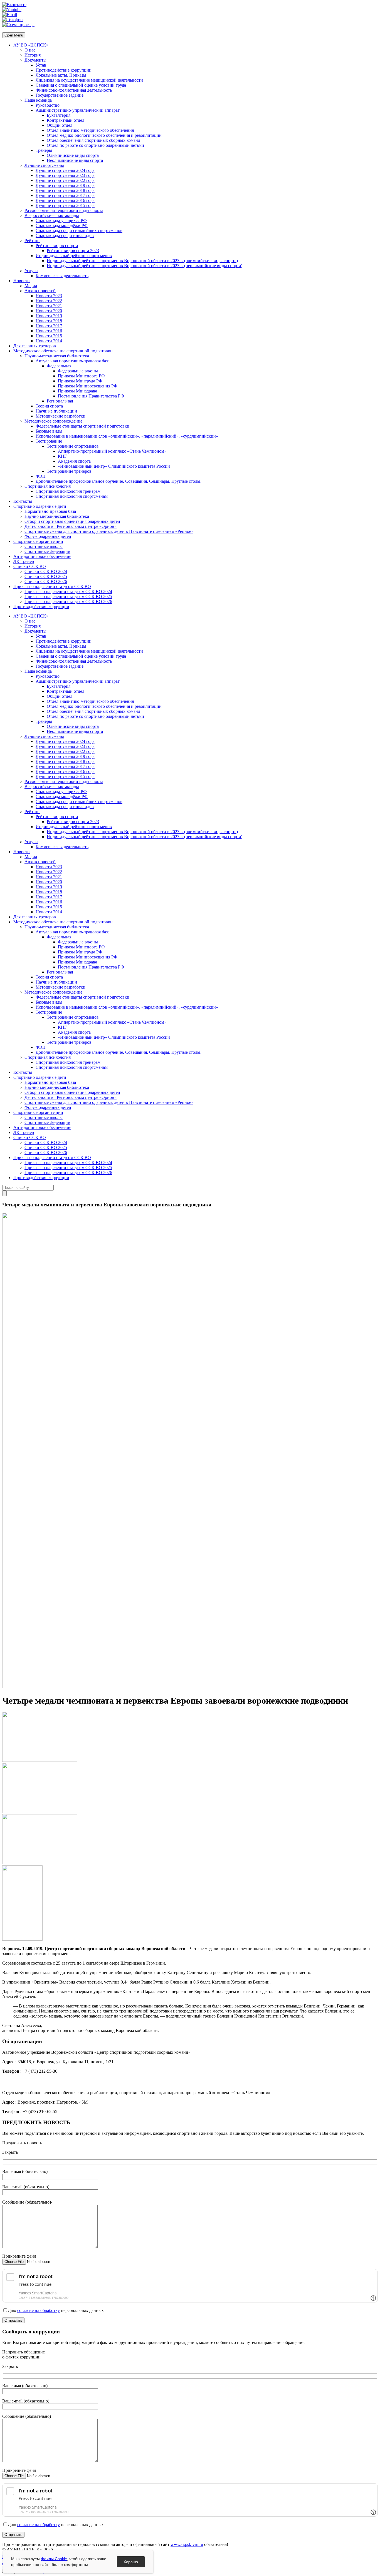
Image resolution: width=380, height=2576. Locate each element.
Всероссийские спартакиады (52, 215)
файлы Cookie (54, 2559)
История (33, 55)
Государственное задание (60, 95)
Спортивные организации (38, 541)
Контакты (23, 501)
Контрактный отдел (66, 120)
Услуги (31, 271)
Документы (35, 60)
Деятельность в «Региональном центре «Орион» (71, 526)
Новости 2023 (49, 296)
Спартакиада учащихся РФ (61, 220)
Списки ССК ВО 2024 (46, 571)
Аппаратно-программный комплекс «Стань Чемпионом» (112, 451)
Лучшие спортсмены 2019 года (65, 185)
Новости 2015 (49, 336)
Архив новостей (40, 291)
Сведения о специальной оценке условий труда (81, 85)
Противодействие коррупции (64, 70)
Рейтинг (32, 241)
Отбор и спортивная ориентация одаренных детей (72, 521)
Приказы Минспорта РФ (81, 376)
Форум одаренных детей (48, 536)
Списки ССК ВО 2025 (46, 576)
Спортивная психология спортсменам (72, 496)
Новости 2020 (49, 311)
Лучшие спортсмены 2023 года (65, 175)
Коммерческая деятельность (62, 276)
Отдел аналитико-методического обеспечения (90, 130)
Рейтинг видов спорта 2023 (73, 251)
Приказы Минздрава (77, 391)
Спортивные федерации (47, 551)
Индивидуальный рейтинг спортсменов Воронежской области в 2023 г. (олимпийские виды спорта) (142, 261)
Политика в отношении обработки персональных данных (57, 2557)
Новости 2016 (49, 331)
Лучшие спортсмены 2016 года (65, 200)
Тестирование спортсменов (73, 446)
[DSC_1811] (40, 1812)
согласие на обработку (39, 2310)
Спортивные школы (44, 546)
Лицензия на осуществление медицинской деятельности (89, 80)
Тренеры (44, 150)
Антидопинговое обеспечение (42, 556)
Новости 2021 (49, 306)
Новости (22, 281)
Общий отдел (60, 125)
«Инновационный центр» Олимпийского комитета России (114, 466)
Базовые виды (49, 431)
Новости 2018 (49, 321)
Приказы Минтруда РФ (80, 381)
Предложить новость (22, 2143)
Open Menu (14, 35)
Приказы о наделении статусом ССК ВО (52, 586)
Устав (41, 65)
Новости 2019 (49, 316)
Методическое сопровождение (53, 421)
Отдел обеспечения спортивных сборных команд (93, 140)
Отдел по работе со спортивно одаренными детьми (95, 145)
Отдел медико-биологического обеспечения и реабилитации (104, 135)
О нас (30, 50)
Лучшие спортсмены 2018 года (65, 190)
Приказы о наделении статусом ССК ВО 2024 (68, 591)
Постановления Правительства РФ (91, 396)
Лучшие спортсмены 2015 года (65, 205)
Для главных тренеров (35, 346)
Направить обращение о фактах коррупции (24, 2354)
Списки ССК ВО (30, 566)
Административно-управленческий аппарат (78, 110)
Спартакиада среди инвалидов (65, 236)
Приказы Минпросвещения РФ (88, 386)
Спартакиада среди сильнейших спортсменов (79, 230)
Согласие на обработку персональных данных (46, 2564)
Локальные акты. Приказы (61, 75)
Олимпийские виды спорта (73, 155)
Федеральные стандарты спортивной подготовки (82, 426)
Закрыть (10, 2152)
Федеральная (59, 366)
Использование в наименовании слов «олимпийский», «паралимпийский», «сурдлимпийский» (127, 436)
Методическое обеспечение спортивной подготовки (63, 351)
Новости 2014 (49, 341)
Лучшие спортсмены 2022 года (65, 180)
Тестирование (49, 441)
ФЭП (41, 476)
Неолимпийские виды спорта (75, 160)
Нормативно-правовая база (50, 511)
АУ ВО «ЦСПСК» (31, 45)
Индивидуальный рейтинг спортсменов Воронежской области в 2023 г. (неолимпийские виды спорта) (145, 266)
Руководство (48, 105)
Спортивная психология (48, 486)
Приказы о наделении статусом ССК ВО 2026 (68, 602)
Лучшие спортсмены (44, 165)
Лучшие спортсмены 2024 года (65, 170)
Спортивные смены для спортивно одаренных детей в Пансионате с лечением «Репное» (109, 531)
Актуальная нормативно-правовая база (73, 361)
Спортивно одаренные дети (40, 506)
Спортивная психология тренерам (68, 491)
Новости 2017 (49, 326)
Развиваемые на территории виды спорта (64, 210)
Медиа (31, 286)
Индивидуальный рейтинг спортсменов (74, 256)
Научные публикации (56, 411)
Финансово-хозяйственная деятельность (74, 90)
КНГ (62, 456)
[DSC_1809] (40, 1760)
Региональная (60, 401)
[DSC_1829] (22, 1939)
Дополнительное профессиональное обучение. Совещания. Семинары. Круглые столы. (119, 481)
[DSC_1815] (40, 1863)
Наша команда (38, 100)
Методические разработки (61, 416)
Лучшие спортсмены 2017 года (65, 195)
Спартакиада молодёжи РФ (62, 225)
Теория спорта (49, 406)
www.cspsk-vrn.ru (187, 2544)
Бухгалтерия (59, 115)
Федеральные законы (78, 371)
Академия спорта (74, 461)
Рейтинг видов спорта (57, 246)
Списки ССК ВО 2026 (46, 581)
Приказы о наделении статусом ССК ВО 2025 (68, 597)
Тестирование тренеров (69, 471)
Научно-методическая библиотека (57, 356)
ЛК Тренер (24, 561)
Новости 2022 (49, 301)
